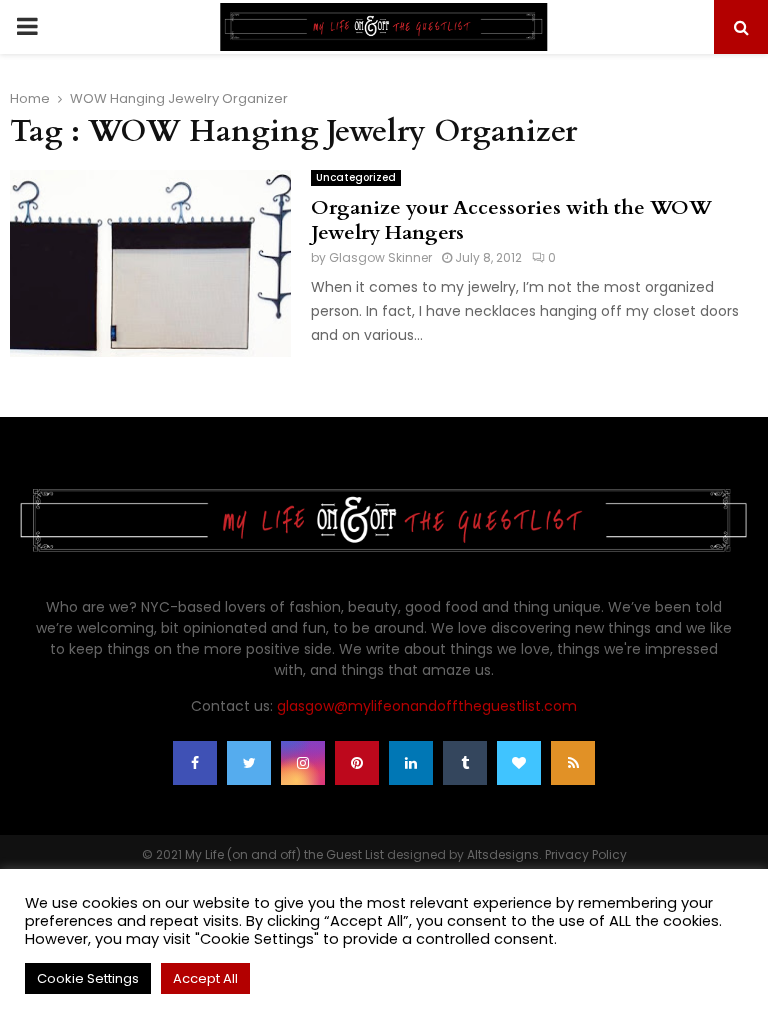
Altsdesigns (503, 854)
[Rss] (573, 763)
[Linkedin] (411, 763)
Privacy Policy (586, 854)
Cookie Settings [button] (88, 978)
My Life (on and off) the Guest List (284, 854)
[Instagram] (303, 763)
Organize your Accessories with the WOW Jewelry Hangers (511, 220)
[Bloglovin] (519, 763)
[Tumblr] (465, 763)
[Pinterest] (357, 763)
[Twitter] (249, 763)
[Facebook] (195, 763)
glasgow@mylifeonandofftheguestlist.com (427, 706)
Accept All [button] (205, 978)
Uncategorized (356, 177)
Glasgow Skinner (380, 257)
